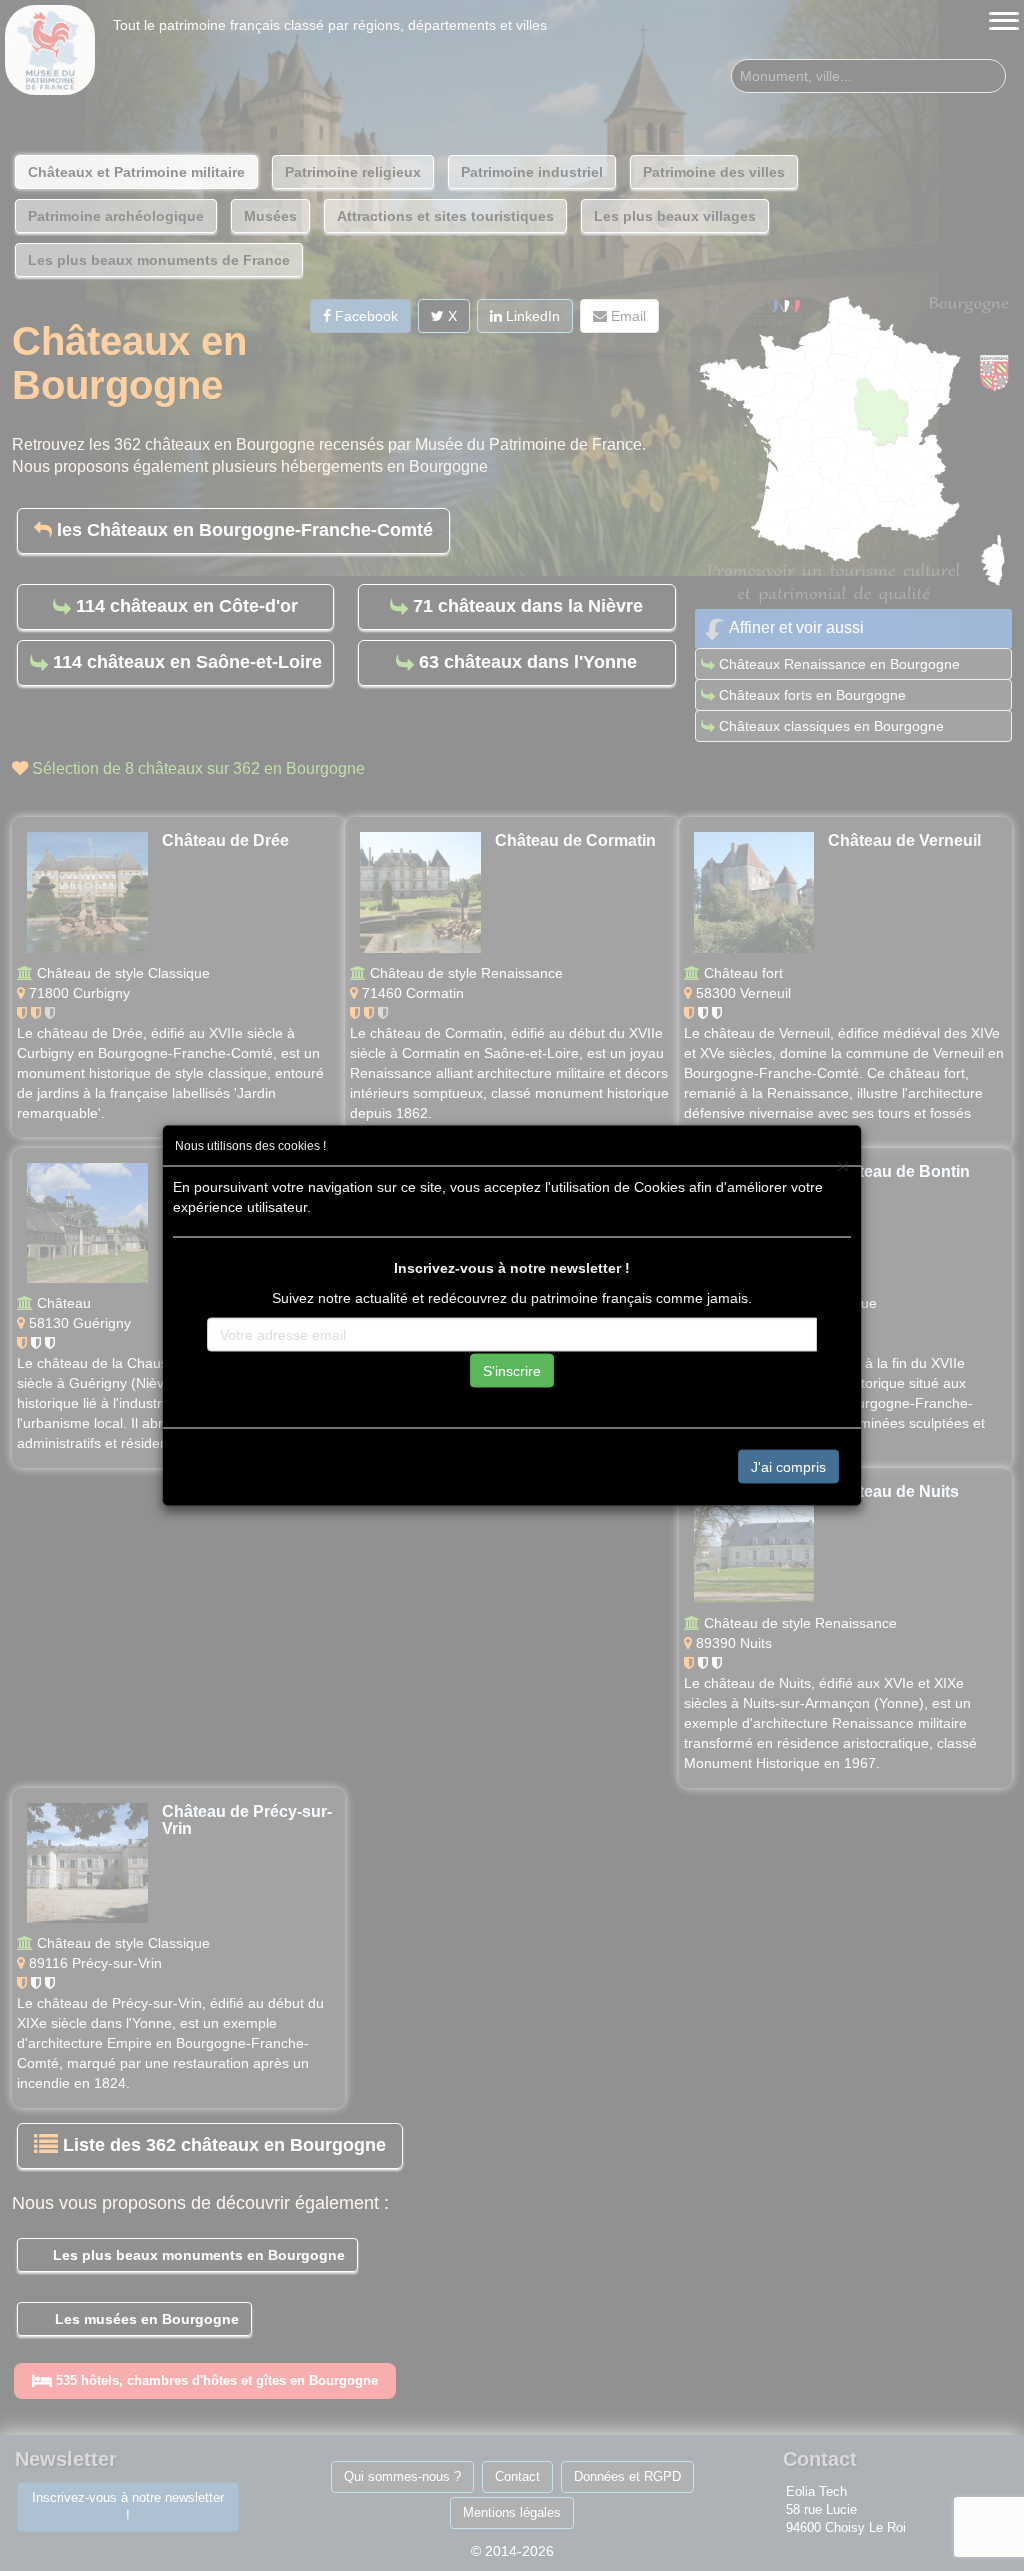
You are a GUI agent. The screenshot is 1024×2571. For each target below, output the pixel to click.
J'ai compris (788, 1467)
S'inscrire (512, 1371)
